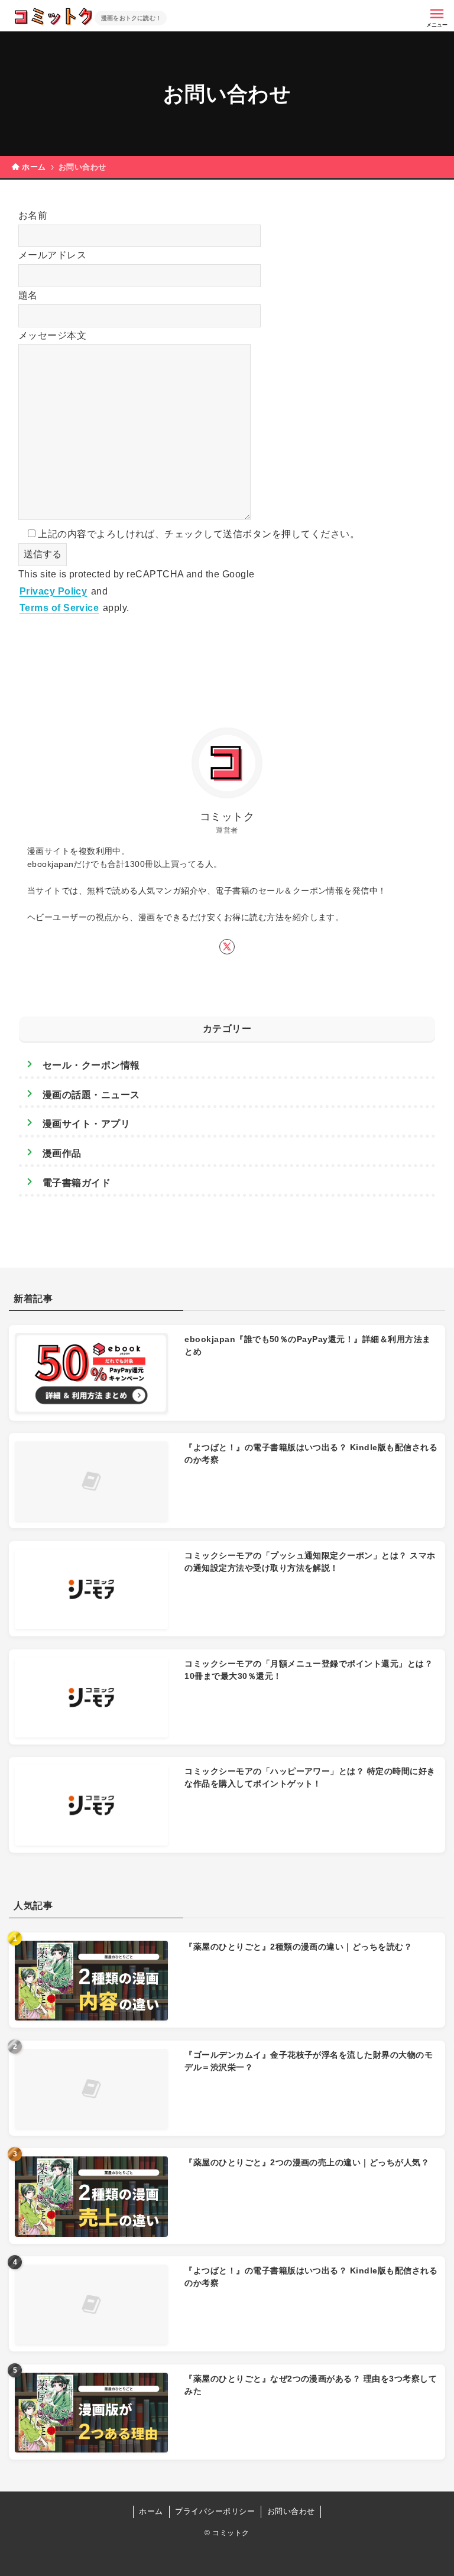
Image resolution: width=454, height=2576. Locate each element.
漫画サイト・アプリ (86, 1124)
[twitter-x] (227, 947)
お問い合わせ (291, 2511)
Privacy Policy (53, 591)
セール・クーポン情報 (91, 1065)
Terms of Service (59, 608)
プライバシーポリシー (215, 2511)
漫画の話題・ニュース (91, 1095)
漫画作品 (62, 1153)
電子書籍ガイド (77, 1183)
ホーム (151, 2511)
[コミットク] (53, 17)
